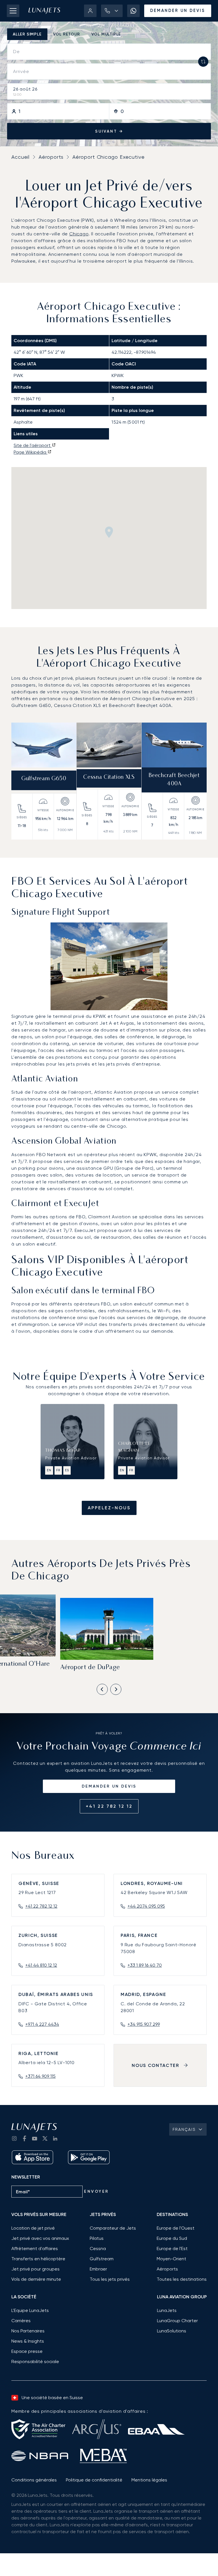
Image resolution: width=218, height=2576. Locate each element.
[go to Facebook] (24, 2138)
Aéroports (51, 157)
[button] (112, 11)
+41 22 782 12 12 (109, 1806)
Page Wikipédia (31, 452)
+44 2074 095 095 (146, 1906)
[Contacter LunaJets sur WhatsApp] (133, 11)
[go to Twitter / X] (45, 2138)
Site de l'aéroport (33, 445)
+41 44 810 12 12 (41, 1965)
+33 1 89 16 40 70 (145, 1965)
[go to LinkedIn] (55, 2138)
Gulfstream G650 (44, 779)
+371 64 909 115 (40, 2076)
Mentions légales (149, 2480)
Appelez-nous (109, 1508)
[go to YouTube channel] (35, 2138)
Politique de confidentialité (94, 2480)
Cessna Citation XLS (109, 778)
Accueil (20, 157)
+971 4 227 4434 (42, 2024)
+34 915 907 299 (144, 2024)
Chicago (79, 234)
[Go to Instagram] (14, 2138)
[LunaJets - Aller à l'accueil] (44, 11)
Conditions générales (34, 2480)
